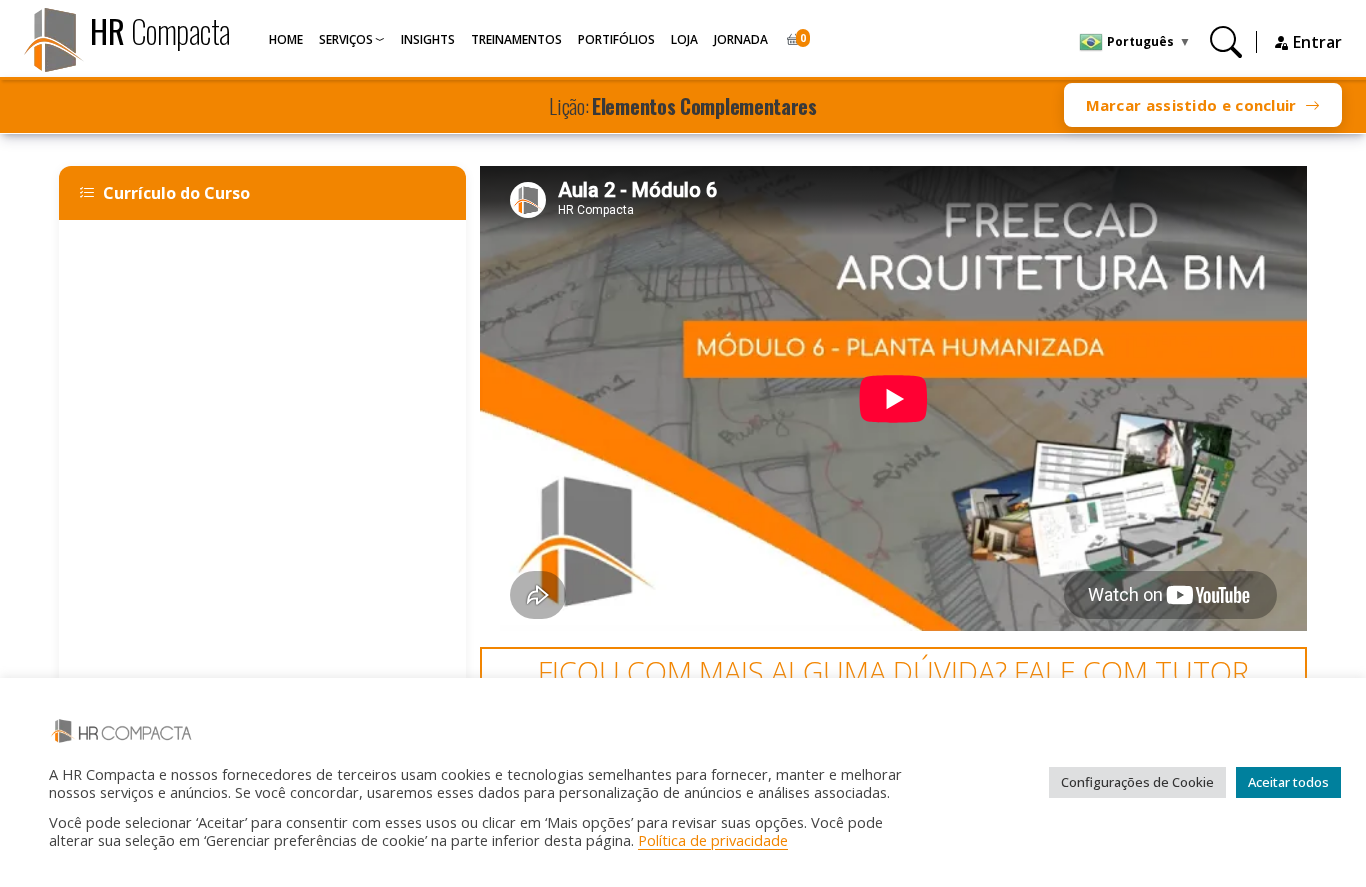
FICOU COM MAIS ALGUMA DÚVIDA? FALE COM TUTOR (893, 671)
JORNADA (741, 39)
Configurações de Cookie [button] (1137, 782)
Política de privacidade (713, 840)
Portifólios (616, 39)
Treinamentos (516, 39)
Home (286, 39)
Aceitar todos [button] (1288, 782)
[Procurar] (1226, 41)
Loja (684, 39)
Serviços (346, 39)
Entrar (1315, 42)
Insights (428, 39)
